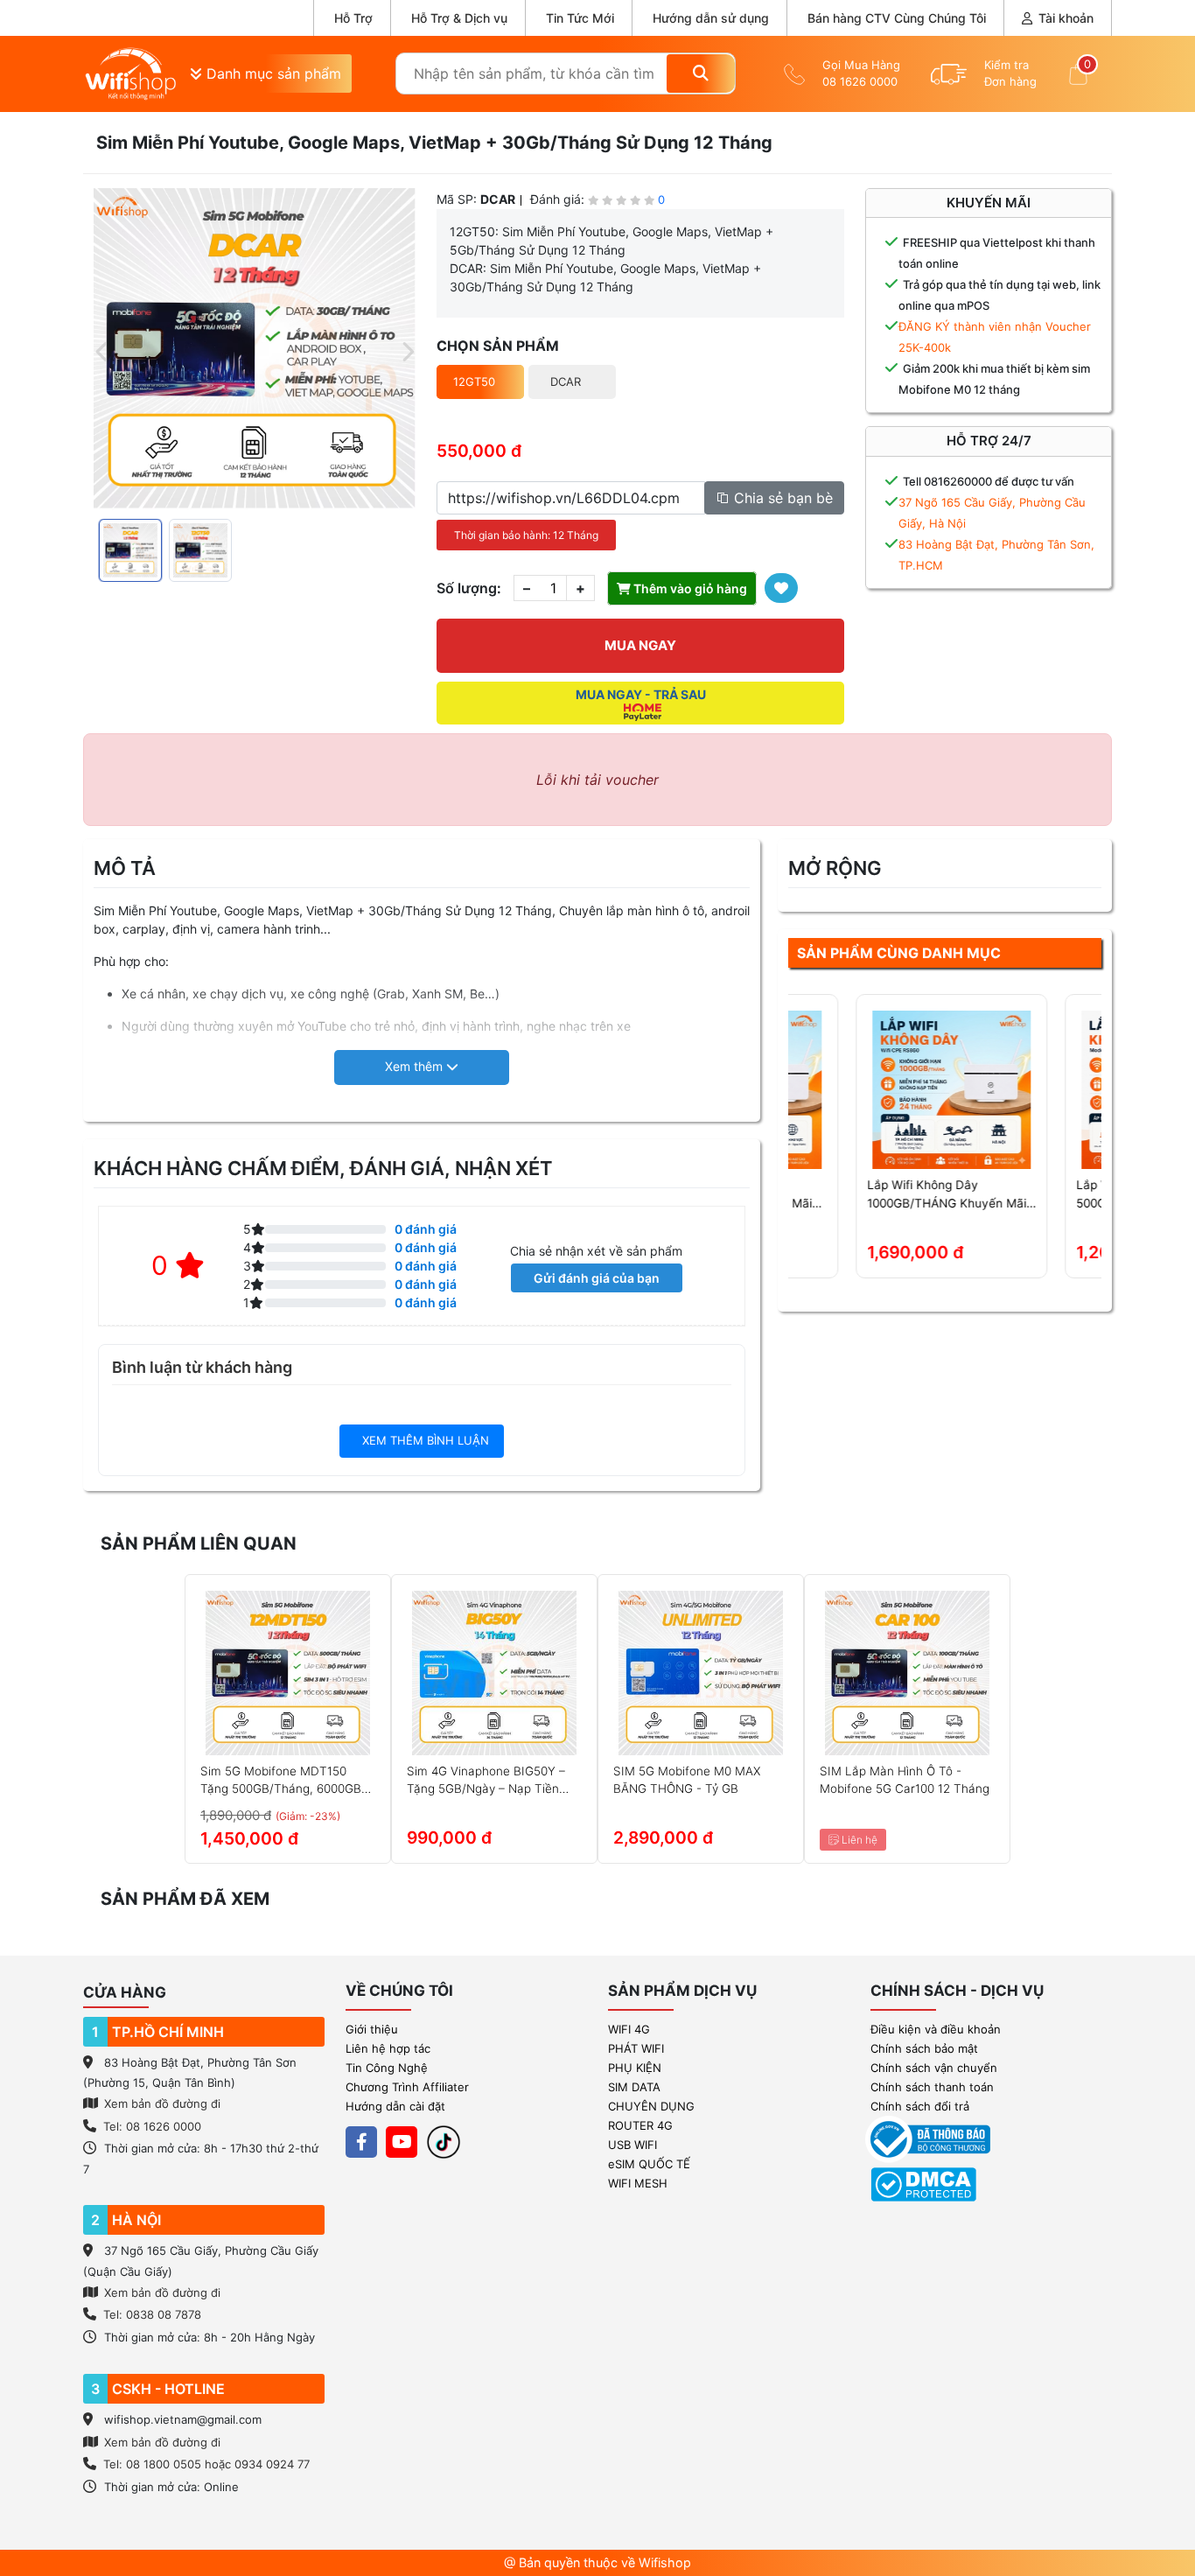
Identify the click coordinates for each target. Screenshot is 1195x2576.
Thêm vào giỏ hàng (689, 588)
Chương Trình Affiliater (407, 2087)
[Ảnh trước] (102, 349)
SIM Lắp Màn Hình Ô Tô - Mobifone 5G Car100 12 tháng (905, 1780)
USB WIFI (632, 2145)
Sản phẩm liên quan (199, 1543)
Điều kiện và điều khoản (936, 2029)
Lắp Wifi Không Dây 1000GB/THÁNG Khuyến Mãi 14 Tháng (784, 1195)
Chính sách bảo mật (924, 2048)
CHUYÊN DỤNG (651, 2106)
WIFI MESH (638, 2183)
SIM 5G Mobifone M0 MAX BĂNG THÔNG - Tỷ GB (687, 1780)
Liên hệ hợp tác (388, 2048)
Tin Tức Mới (580, 18)
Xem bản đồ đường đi (161, 2103)
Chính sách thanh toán (932, 2087)
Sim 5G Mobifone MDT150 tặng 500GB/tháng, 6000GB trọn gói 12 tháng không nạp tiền (284, 1781)
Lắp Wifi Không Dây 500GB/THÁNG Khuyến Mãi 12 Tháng (990, 1195)
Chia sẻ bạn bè (781, 498)
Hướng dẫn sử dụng (711, 18)
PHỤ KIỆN (635, 2068)
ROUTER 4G (640, 2125)
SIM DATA (634, 2087)
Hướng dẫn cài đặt (395, 2106)
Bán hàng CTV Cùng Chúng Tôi (897, 18)
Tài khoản (1064, 18)
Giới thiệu (372, 2029)
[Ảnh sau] (407, 349)
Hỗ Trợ (353, 18)
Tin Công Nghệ (387, 2068)
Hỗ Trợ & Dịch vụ (459, 18)
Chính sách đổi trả (920, 2106)
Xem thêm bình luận (424, 1440)
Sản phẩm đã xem (185, 1899)
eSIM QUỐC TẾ (649, 2164)
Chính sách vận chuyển (934, 2068)
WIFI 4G (629, 2029)
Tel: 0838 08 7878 (152, 2314)
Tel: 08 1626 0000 (152, 2126)
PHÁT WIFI (636, 2048)
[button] (422, 1067)
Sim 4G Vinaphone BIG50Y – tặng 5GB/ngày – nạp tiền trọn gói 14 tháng (486, 1781)
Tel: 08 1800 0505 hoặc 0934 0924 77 (206, 2464)
